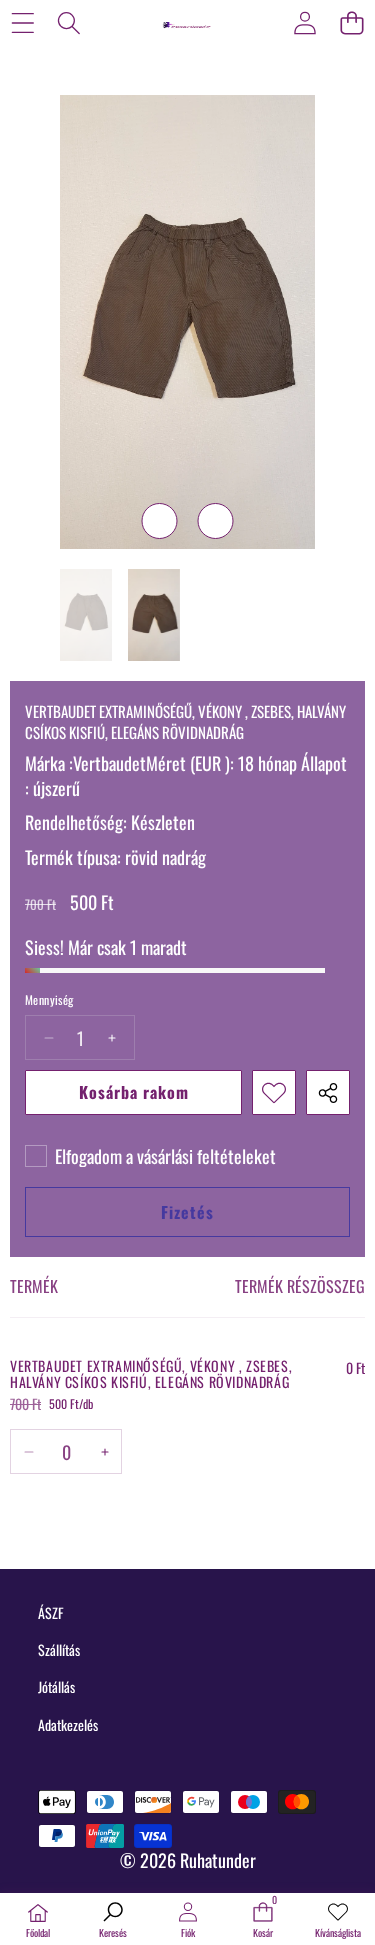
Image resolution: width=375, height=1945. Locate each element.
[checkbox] (150, 1156)
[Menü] (22, 22)
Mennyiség (49, 1000)
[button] (351, 22)
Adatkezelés (68, 1724)
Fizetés (187, 1212)
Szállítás (59, 1649)
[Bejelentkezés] (304, 22)
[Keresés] (69, 22)
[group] (86, 615)
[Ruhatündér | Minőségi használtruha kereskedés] (187, 22)
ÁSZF (50, 1612)
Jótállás (56, 1686)
